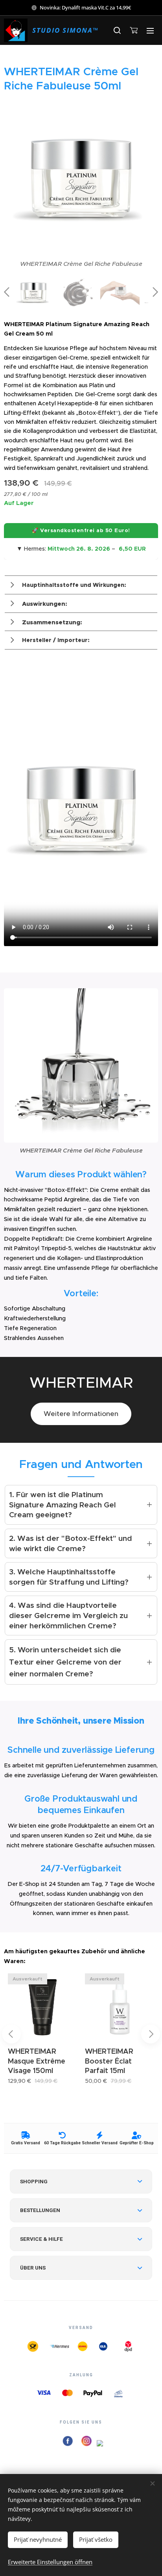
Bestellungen (40, 2210)
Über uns (33, 2268)
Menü (150, 30)
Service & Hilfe (41, 2239)
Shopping (34, 2181)
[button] (117, 30)
